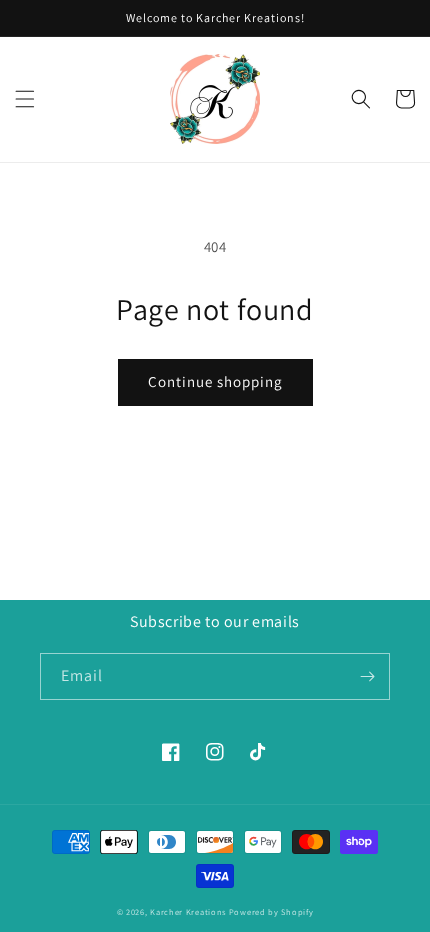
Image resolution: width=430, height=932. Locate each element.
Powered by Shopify (271, 911)
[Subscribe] (367, 676)
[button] (25, 99)
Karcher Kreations (188, 911)
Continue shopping (215, 381)
